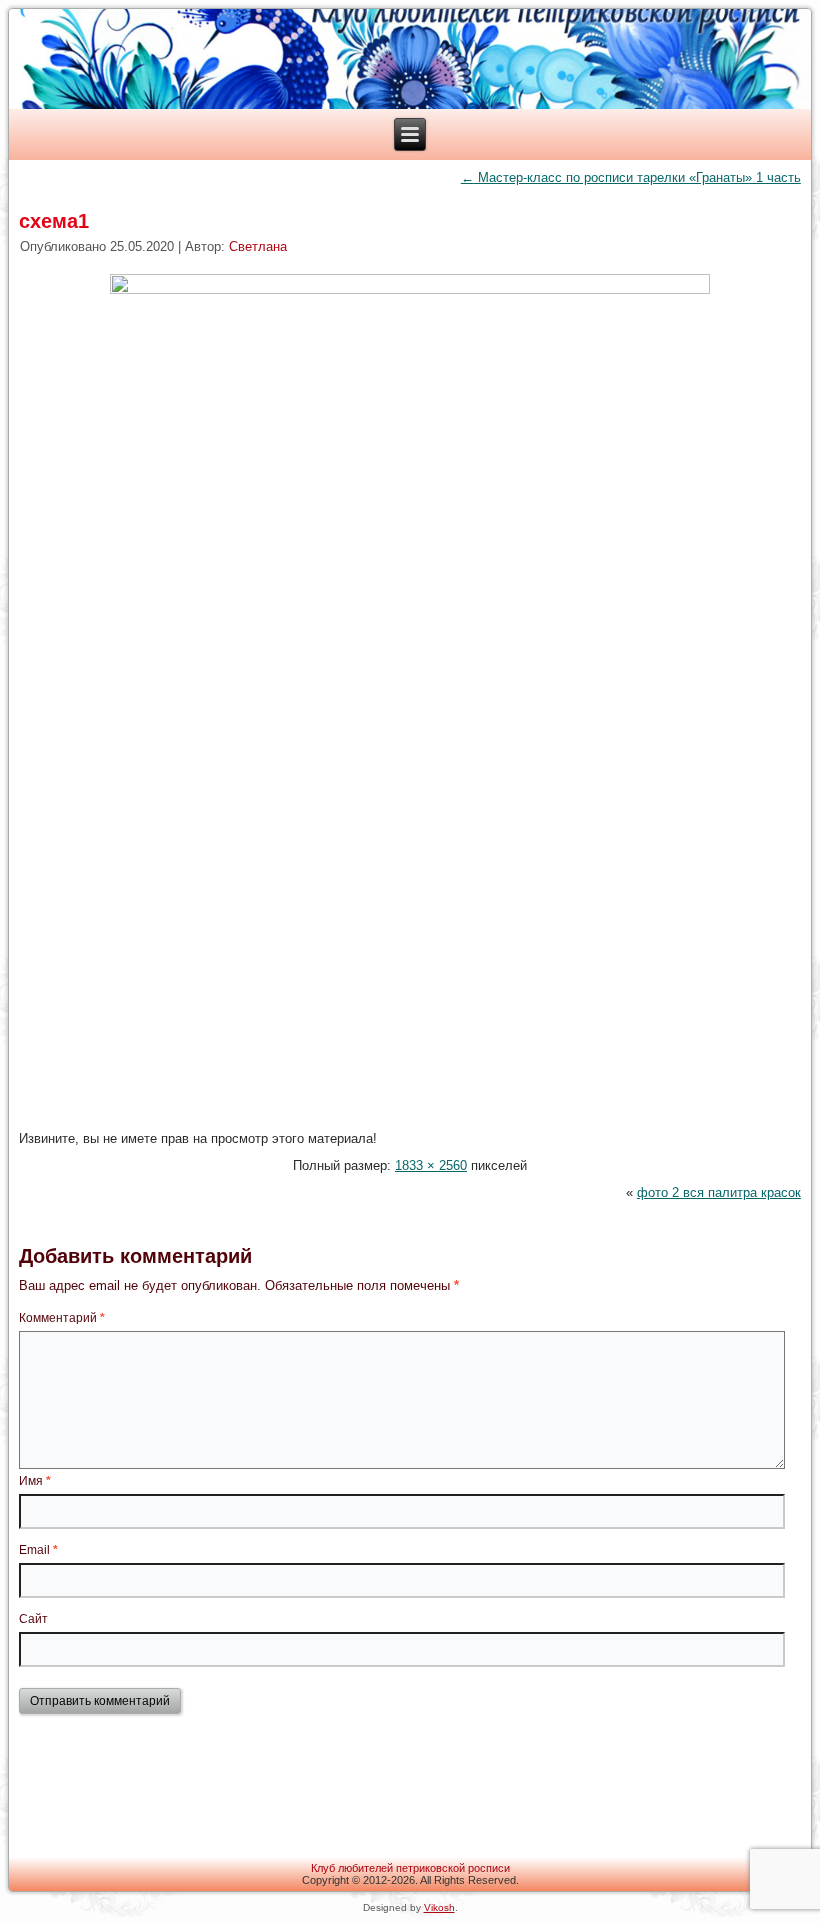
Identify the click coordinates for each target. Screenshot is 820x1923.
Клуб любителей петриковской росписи (410, 1868)
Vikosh (439, 1907)
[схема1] (410, 289)
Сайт (33, 1619)
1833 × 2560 (431, 1165)
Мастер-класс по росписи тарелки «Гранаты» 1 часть (631, 177)
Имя (35, 1481)
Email (38, 1550)
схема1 (54, 221)
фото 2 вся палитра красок (719, 1192)
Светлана (258, 246)
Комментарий (62, 1318)
